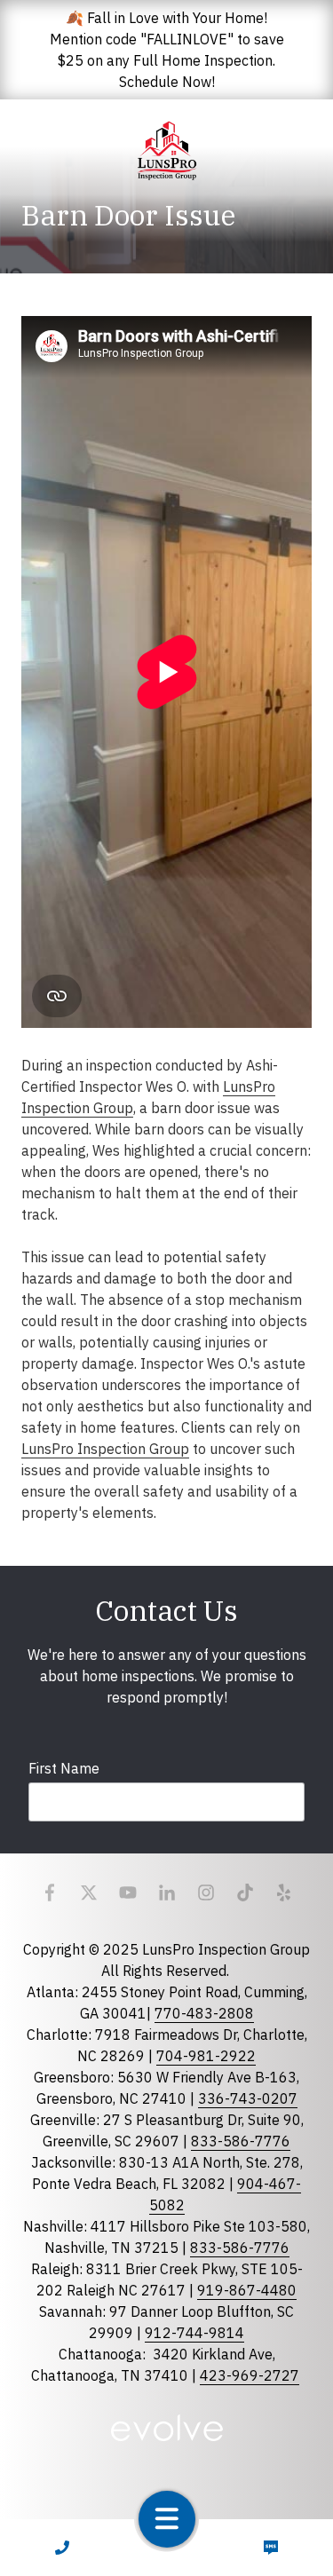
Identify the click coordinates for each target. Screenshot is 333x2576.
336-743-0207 (248, 2098)
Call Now (62, 2548)
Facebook (50, 1892)
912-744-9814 (194, 2333)
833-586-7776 (241, 2141)
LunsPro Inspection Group (105, 1449)
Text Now (271, 2548)
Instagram (206, 1892)
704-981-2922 (206, 2056)
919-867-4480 (247, 2290)
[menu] (167, 2519)
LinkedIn (167, 1892)
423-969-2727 (250, 2375)
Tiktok (245, 1892)
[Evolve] (166, 2428)
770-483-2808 (204, 2013)
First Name (64, 1768)
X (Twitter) (89, 1892)
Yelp (284, 1892)
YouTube (128, 1892)
